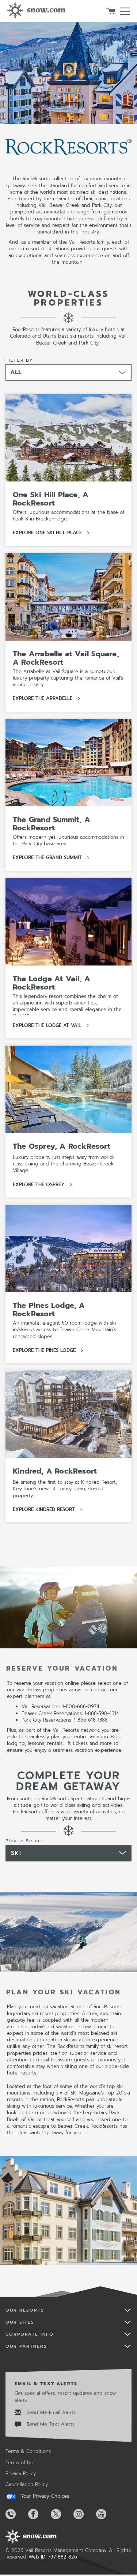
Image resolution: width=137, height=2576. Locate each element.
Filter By (19, 360)
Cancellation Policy (27, 2484)
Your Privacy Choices (44, 2496)
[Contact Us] (16, 2514)
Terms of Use (20, 2463)
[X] (61, 2514)
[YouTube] (107, 2514)
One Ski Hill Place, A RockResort (51, 499)
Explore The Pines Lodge (49, 1351)
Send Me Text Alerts (50, 2424)
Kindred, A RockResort (55, 1471)
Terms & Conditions (28, 2451)
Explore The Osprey (43, 1185)
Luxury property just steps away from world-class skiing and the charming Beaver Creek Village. (64, 1164)
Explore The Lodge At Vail (51, 1026)
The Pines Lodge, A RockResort (49, 1309)
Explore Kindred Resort (48, 1510)
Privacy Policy (21, 2473)
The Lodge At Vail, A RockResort (52, 983)
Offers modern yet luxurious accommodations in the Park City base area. (68, 841)
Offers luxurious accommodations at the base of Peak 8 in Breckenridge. (68, 516)
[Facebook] (39, 2514)
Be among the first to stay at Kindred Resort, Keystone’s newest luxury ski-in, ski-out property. (65, 1489)
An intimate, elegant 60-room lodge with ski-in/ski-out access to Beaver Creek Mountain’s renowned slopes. (65, 1330)
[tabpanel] (68, 2011)
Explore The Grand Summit (52, 858)
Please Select (24, 1841)
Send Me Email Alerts (50, 2412)
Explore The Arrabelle (47, 699)
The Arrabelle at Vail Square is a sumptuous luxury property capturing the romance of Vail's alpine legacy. (68, 678)
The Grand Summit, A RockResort (52, 824)
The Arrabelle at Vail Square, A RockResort (66, 658)
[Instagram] (84, 2514)
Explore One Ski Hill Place (52, 533)
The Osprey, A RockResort (62, 1146)
